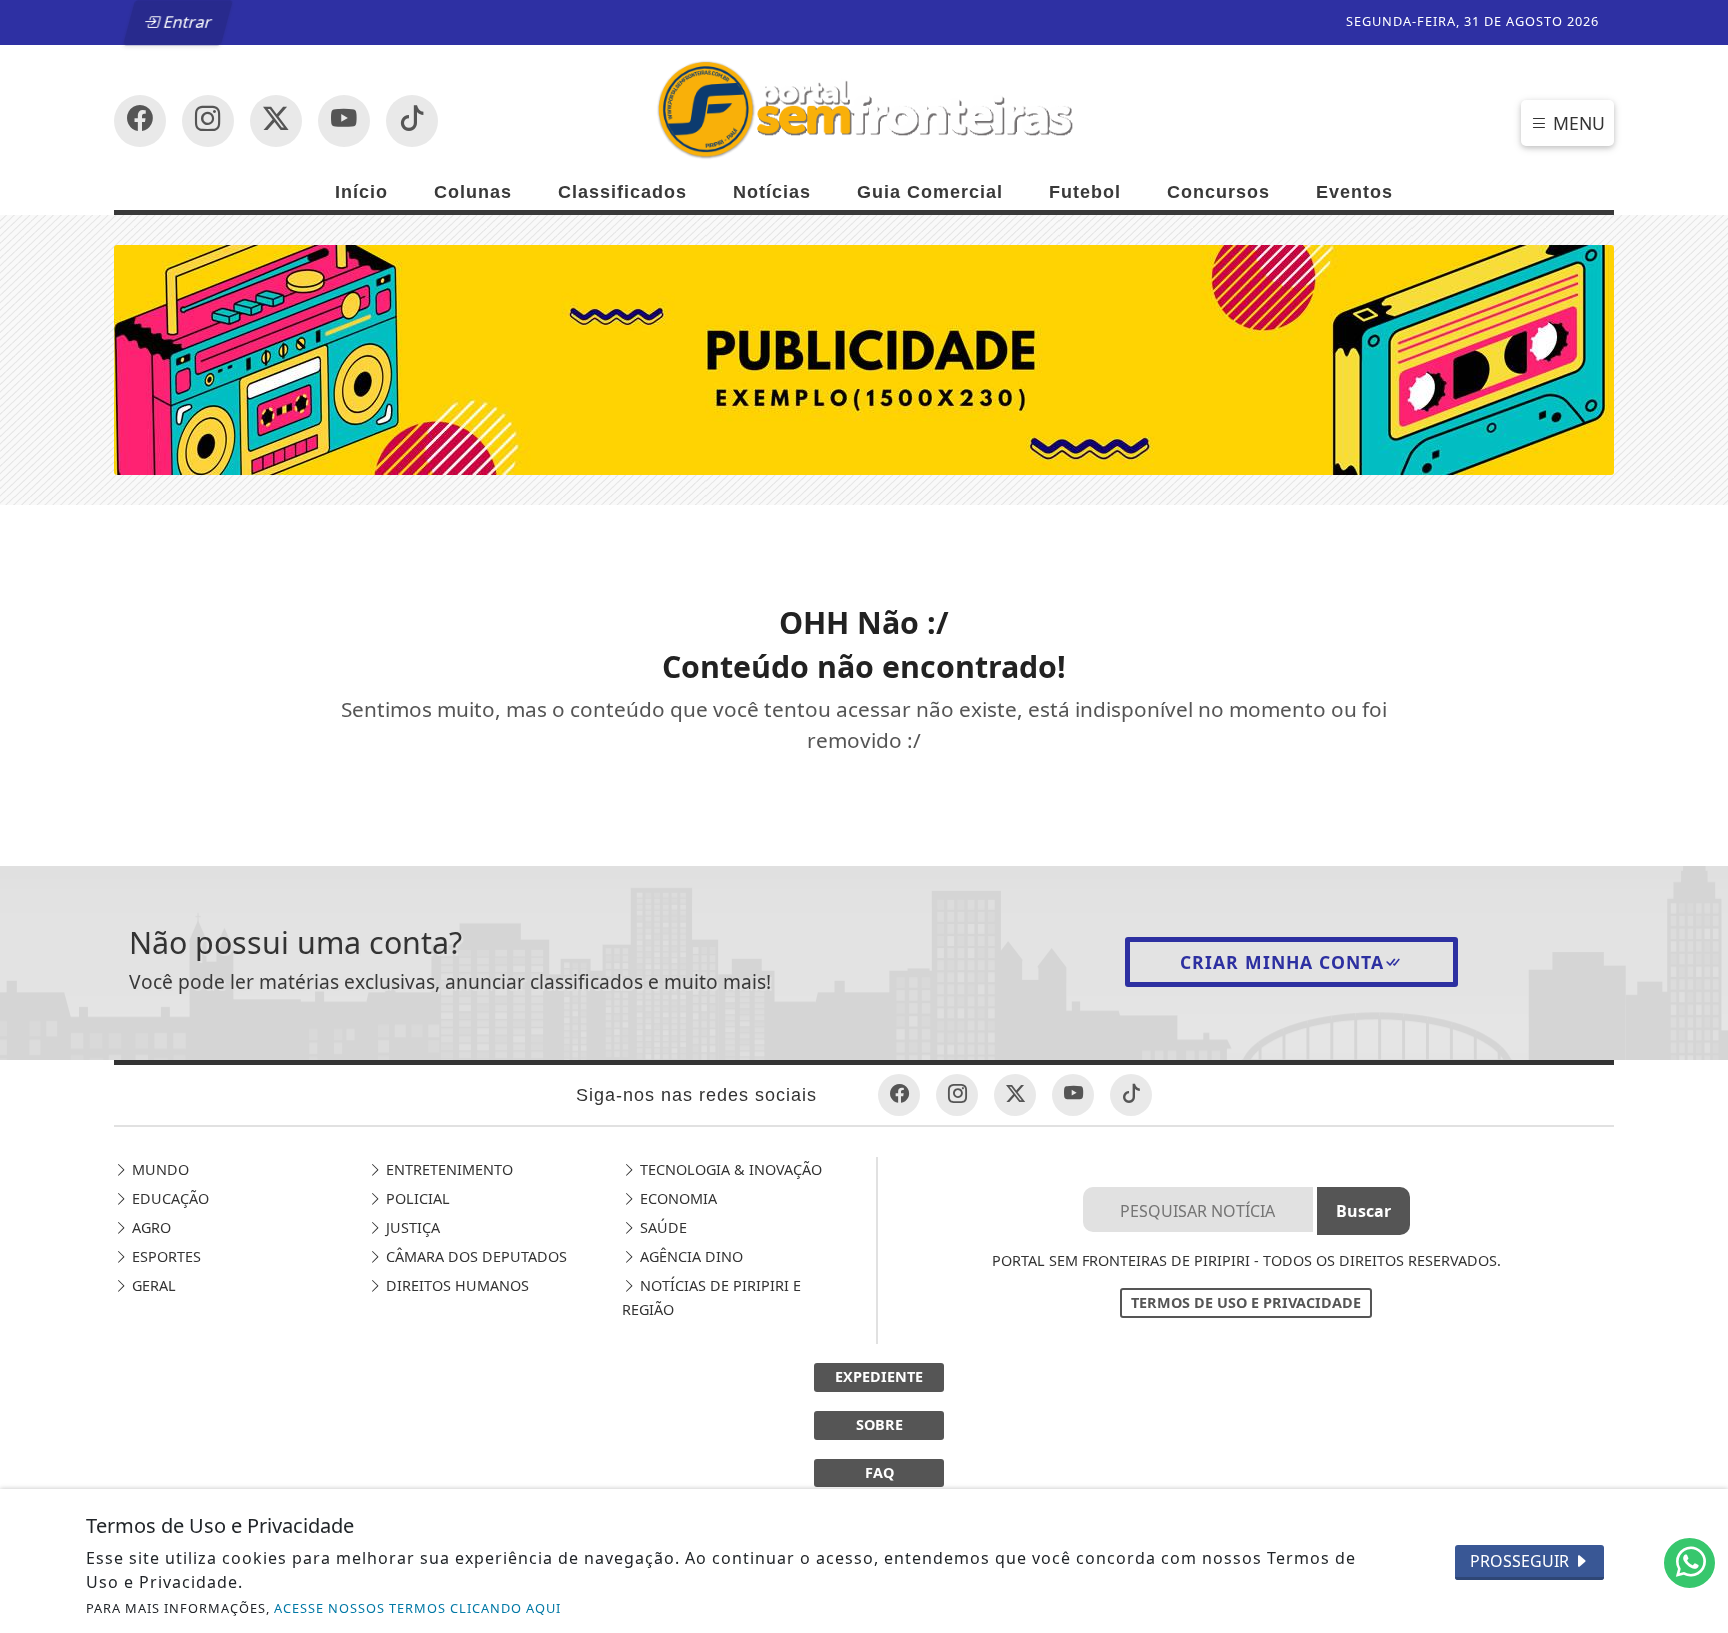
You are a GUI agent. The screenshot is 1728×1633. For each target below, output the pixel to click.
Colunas (473, 192)
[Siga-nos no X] (276, 121)
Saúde (661, 1227)
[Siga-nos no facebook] (140, 121)
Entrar (186, 22)
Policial (416, 1198)
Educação (168, 1198)
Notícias (772, 192)
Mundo (158, 1169)
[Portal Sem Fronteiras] (864, 108)
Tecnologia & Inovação (729, 1169)
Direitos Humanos (455, 1285)
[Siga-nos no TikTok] (412, 121)
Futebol (1085, 192)
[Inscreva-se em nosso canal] (208, 121)
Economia (676, 1198)
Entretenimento (447, 1169)
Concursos (1218, 192)
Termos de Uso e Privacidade (1246, 1302)
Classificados (622, 192)
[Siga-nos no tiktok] (1131, 1095)
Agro (149, 1227)
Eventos (1354, 192)
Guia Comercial (930, 192)
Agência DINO (689, 1256)
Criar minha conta (1282, 962)
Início (361, 192)
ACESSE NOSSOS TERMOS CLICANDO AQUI (417, 1608)
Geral (152, 1285)
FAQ (879, 1472)
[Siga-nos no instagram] (344, 121)
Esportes (164, 1256)
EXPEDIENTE (879, 1376)
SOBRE (879, 1424)
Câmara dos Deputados (474, 1256)
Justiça (411, 1227)
